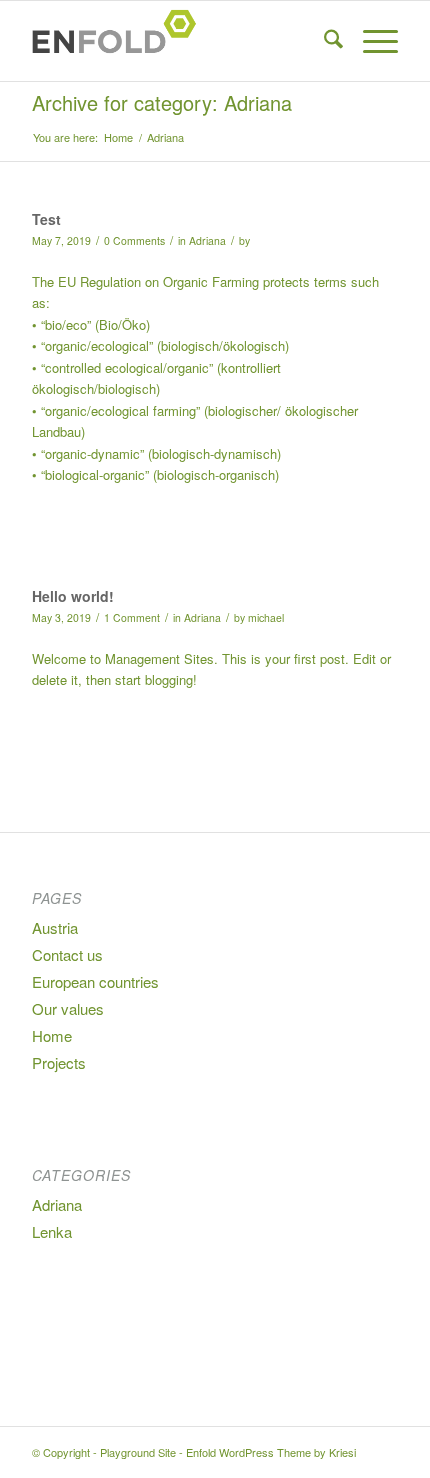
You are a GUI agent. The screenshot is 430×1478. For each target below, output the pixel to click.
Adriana (207, 240)
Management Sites (159, 658)
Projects (59, 1062)
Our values (68, 1008)
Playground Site (138, 1452)
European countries (95, 981)
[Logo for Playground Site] (178, 41)
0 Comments (134, 240)
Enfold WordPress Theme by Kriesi (271, 1452)
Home (52, 1035)
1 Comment (132, 617)
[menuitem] (323, 41)
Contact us (67, 954)
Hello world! (73, 596)
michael (266, 617)
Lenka (52, 1231)
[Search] (323, 41)
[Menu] (370, 41)
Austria (55, 927)
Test (46, 219)
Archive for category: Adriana (162, 102)
